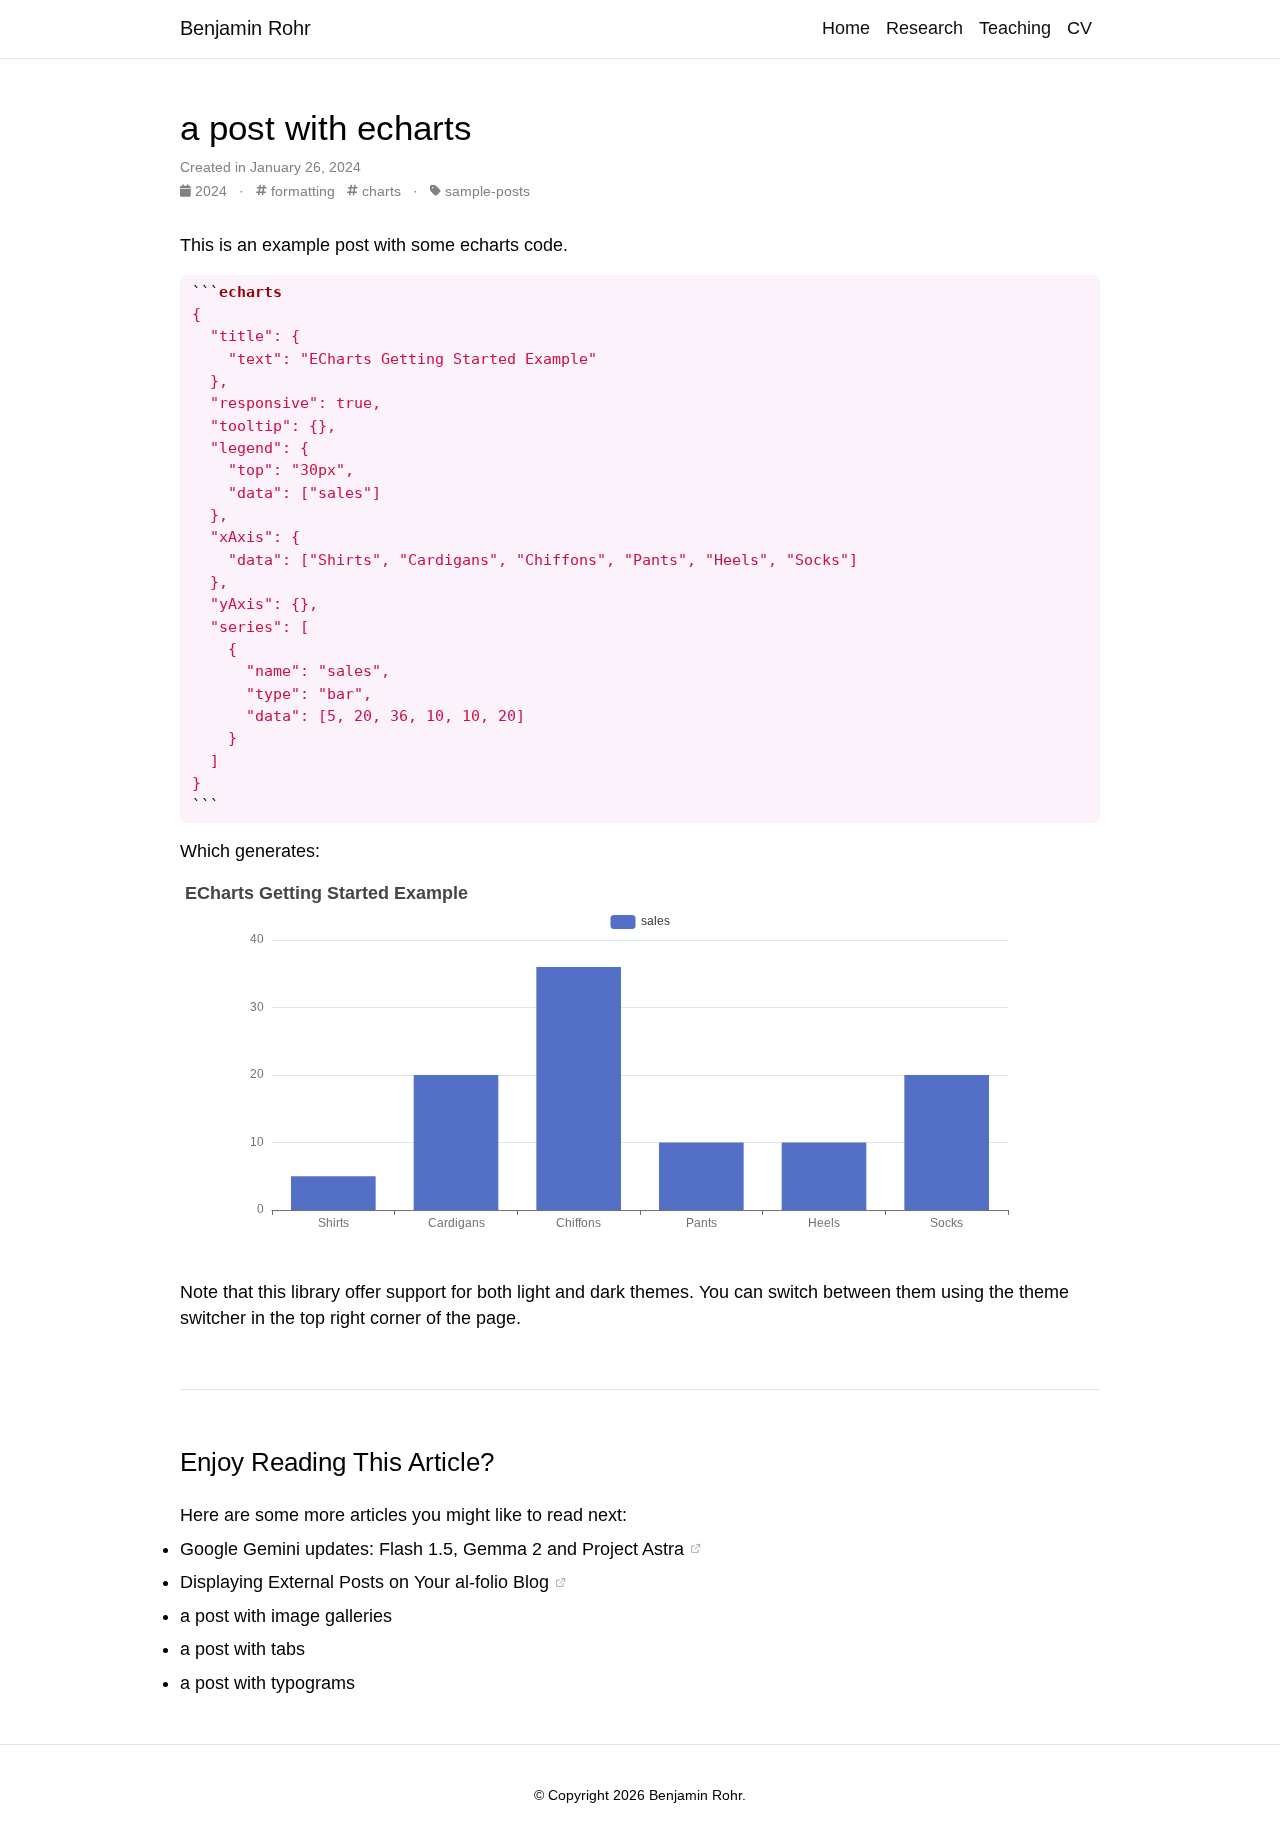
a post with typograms (267, 1683)
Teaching (1015, 28)
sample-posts (485, 191)
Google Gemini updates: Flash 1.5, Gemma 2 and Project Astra (432, 1549)
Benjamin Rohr (245, 28)
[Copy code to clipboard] (1085, 290)
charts (379, 191)
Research (924, 28)
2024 (211, 191)
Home (846, 28)
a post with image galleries (286, 1616)
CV (1079, 28)
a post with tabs (242, 1649)
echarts (489, 245)
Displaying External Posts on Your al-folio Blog (364, 1582)
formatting (301, 191)
